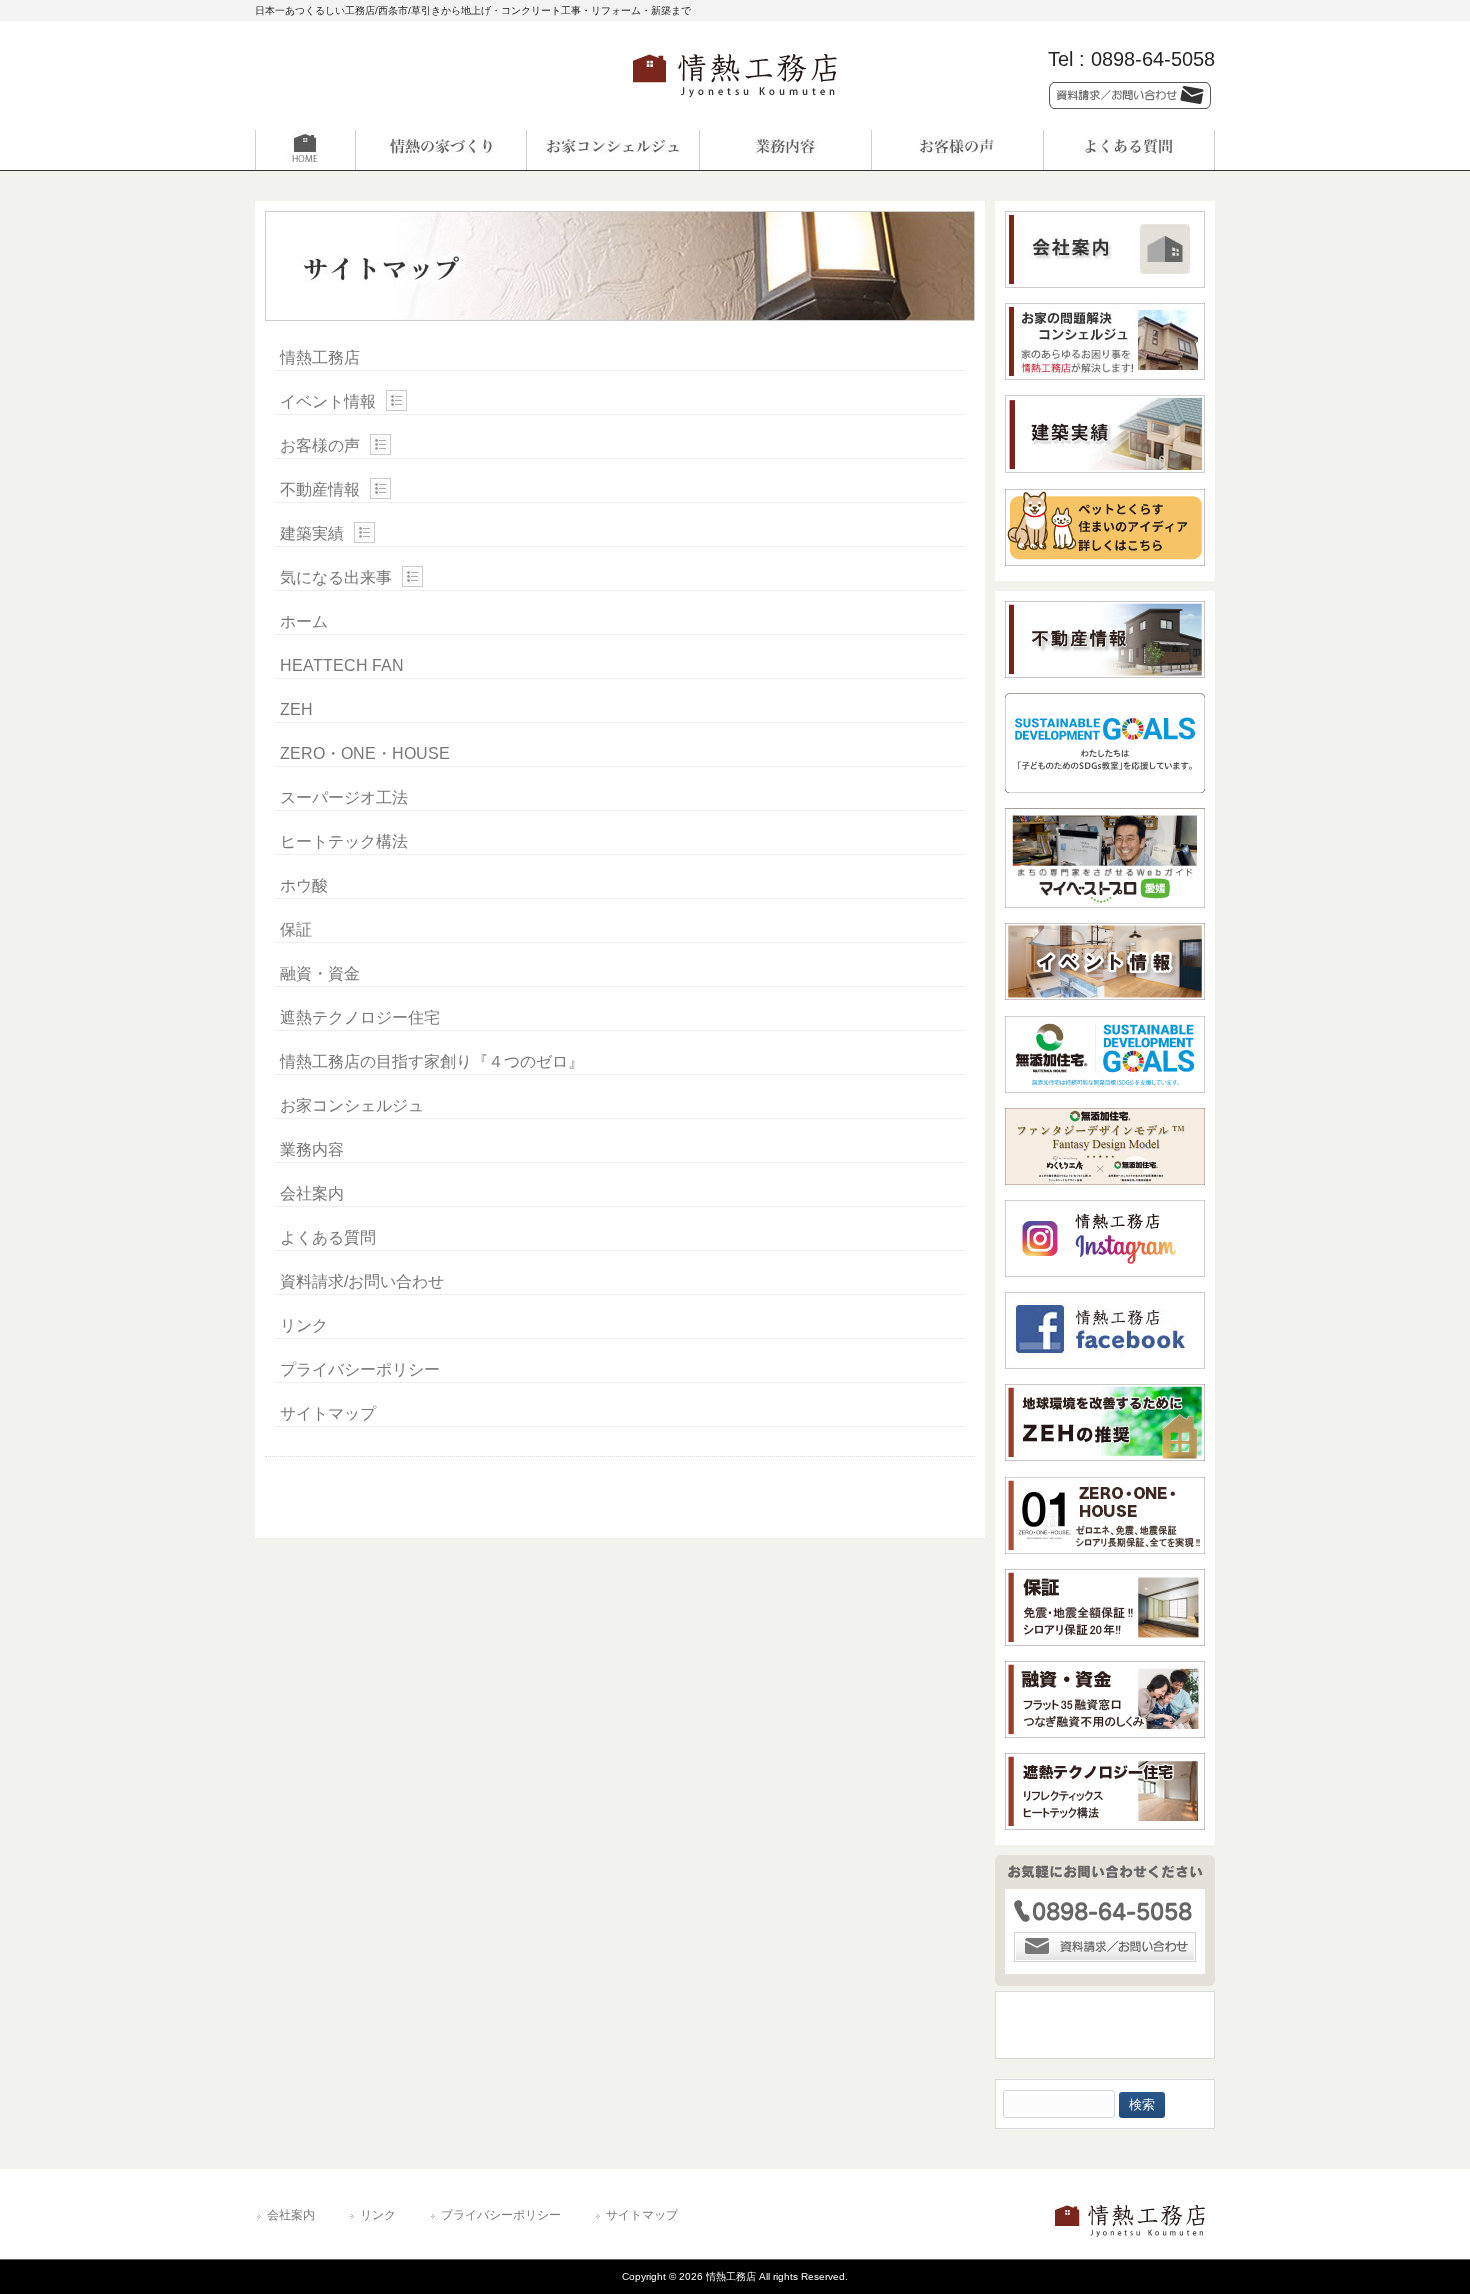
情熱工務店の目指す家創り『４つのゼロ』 (432, 1061)
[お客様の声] (957, 150)
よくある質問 (328, 1237)
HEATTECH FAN (342, 665)
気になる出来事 (336, 577)
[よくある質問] (1129, 150)
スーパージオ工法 (344, 797)
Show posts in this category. (396, 400)
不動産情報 (320, 489)
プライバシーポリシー (360, 1369)
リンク (304, 1325)
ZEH (296, 709)
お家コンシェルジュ (352, 1105)
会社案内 (312, 1193)
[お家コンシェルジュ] (613, 150)
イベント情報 (328, 401)
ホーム (304, 621)
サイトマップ (328, 1413)
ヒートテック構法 (344, 841)
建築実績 (312, 533)
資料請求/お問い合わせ (362, 1281)
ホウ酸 (304, 885)
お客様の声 (320, 445)
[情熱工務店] (735, 103)
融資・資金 (320, 973)
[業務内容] (785, 150)
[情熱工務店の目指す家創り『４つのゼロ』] (441, 150)
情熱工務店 (320, 357)
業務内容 (312, 1149)
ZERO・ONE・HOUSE (365, 753)
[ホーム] (341, 150)
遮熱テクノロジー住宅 (360, 1017)
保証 (296, 929)
